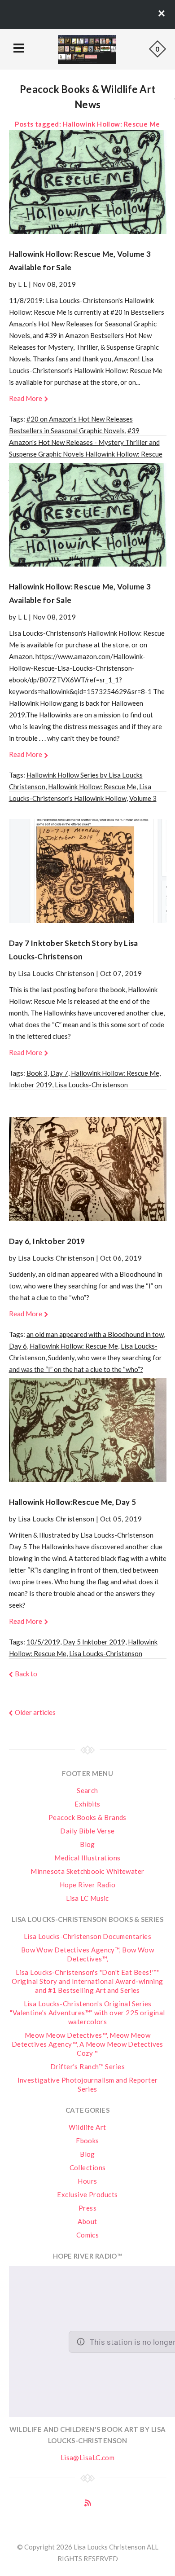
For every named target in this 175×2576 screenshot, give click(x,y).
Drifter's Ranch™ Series (87, 2066)
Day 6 (18, 1346)
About (87, 2221)
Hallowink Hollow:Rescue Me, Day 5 (72, 1502)
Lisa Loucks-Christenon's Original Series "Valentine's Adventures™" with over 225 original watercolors (87, 2013)
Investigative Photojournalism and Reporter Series (88, 2084)
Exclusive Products (87, 2194)
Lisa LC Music (87, 1898)
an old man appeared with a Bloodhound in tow (95, 1334)
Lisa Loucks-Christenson (91, 1085)
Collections (88, 2167)
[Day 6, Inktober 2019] (88, 1169)
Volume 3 (143, 798)
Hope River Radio (87, 1885)
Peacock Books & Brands (87, 1817)
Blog (87, 1844)
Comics (88, 2235)
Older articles (35, 1712)
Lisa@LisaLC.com (88, 2457)
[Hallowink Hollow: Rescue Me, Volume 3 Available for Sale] (88, 182)
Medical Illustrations (87, 1858)
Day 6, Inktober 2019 (47, 1241)
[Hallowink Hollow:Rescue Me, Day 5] (88, 1430)
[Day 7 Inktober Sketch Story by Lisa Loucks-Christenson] (88, 871)
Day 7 (59, 1073)
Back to (26, 1674)
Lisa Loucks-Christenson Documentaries (88, 1936)
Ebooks (87, 2141)
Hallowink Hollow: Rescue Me (92, 787)
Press (87, 2208)
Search (87, 1790)
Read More (26, 398)
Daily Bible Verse (87, 1831)
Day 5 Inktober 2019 (94, 1642)
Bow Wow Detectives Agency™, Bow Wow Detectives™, (88, 1954)
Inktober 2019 (31, 1085)
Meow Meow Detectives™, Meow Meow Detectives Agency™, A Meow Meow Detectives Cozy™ (87, 2044)
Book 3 (37, 1073)
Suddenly (61, 1358)
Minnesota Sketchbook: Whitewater (87, 1871)
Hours (87, 2181)
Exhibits (87, 1804)
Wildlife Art (87, 2127)
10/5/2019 (43, 1642)
